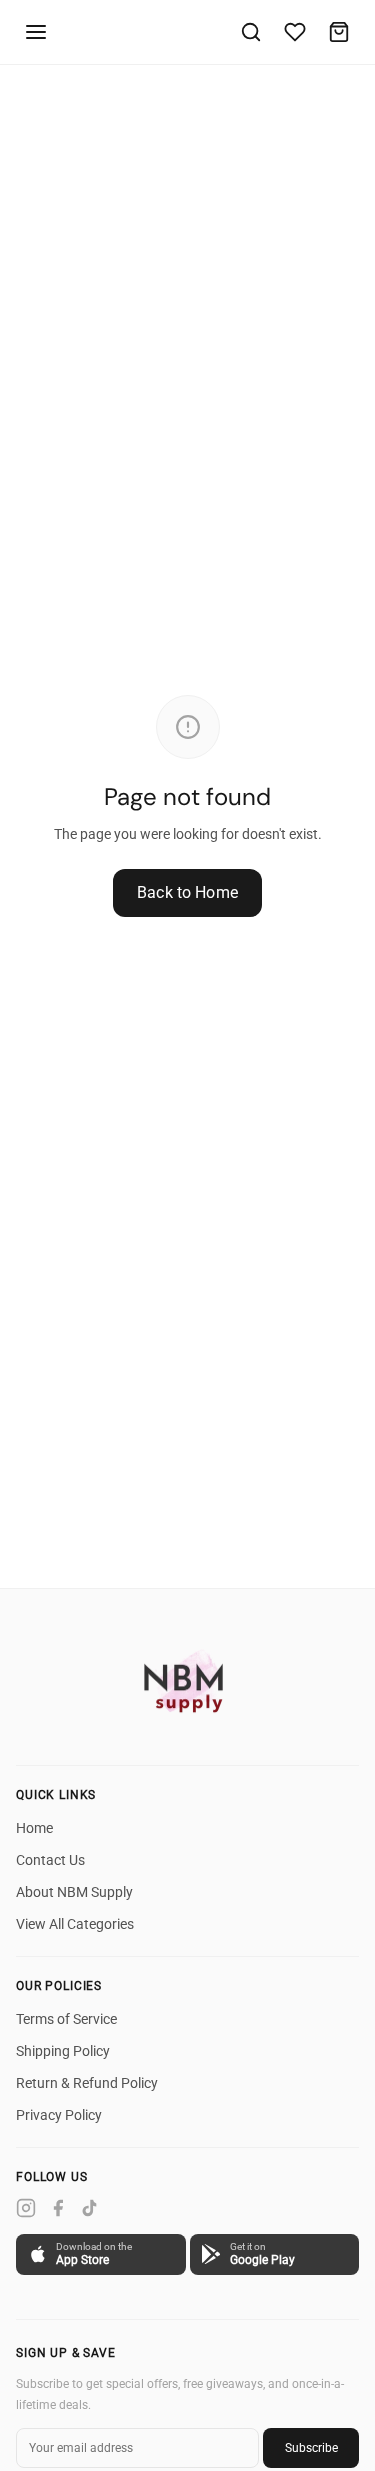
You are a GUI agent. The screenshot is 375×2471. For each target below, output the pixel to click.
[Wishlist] (295, 32)
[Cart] (339, 32)
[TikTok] (90, 2208)
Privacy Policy (59, 2115)
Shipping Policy (63, 2051)
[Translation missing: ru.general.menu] (36, 32)
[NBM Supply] (188, 1681)
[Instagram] (26, 2208)
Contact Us (50, 1860)
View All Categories (75, 1924)
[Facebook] (58, 2208)
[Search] (251, 32)
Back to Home (187, 892)
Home (34, 1828)
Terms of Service (66, 2019)
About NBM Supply (74, 1892)
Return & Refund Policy (87, 2083)
